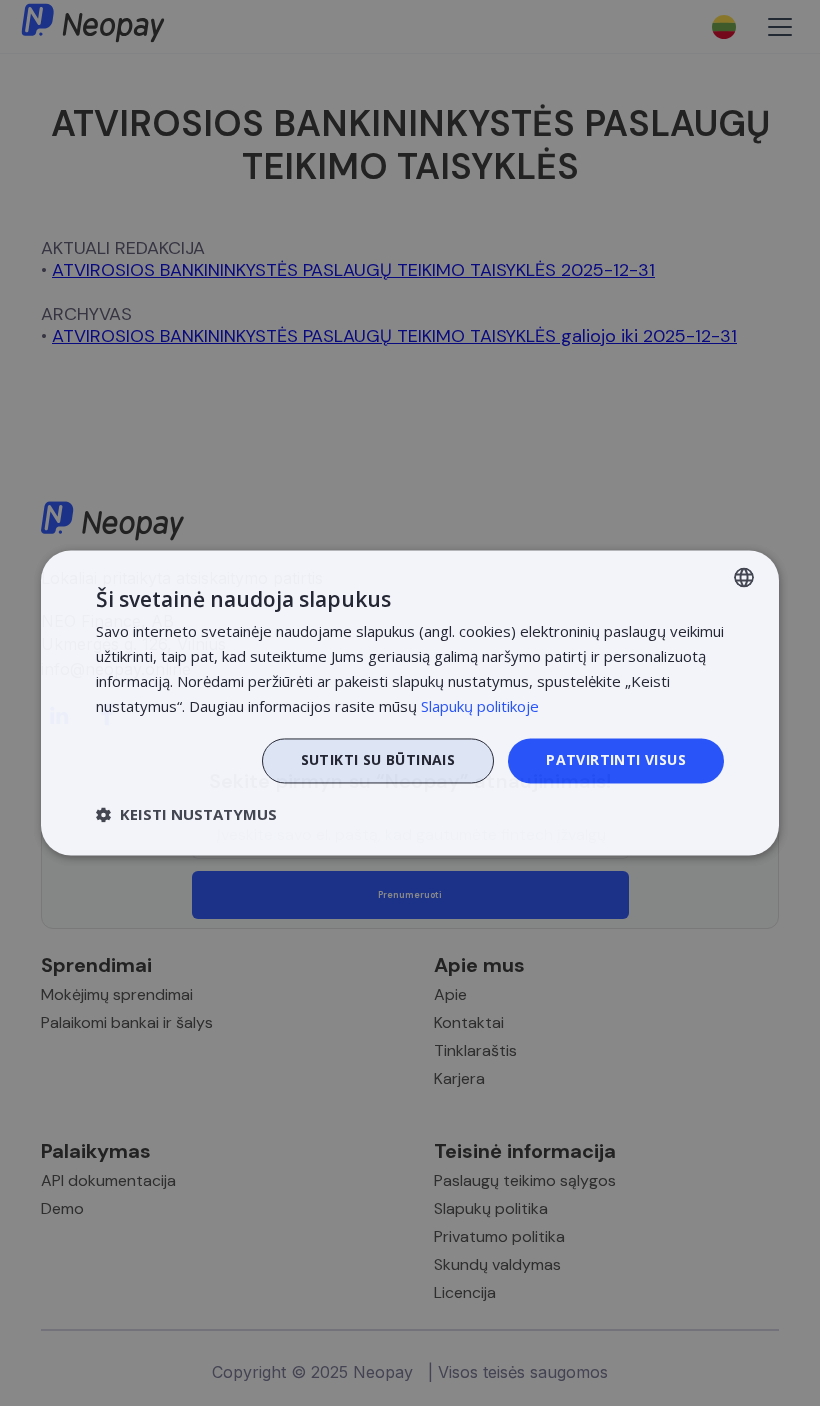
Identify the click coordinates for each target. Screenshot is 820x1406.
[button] (186, 815)
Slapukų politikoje (480, 706)
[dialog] (410, 702)
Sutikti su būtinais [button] (378, 760)
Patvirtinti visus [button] (616, 760)
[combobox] (744, 577)
